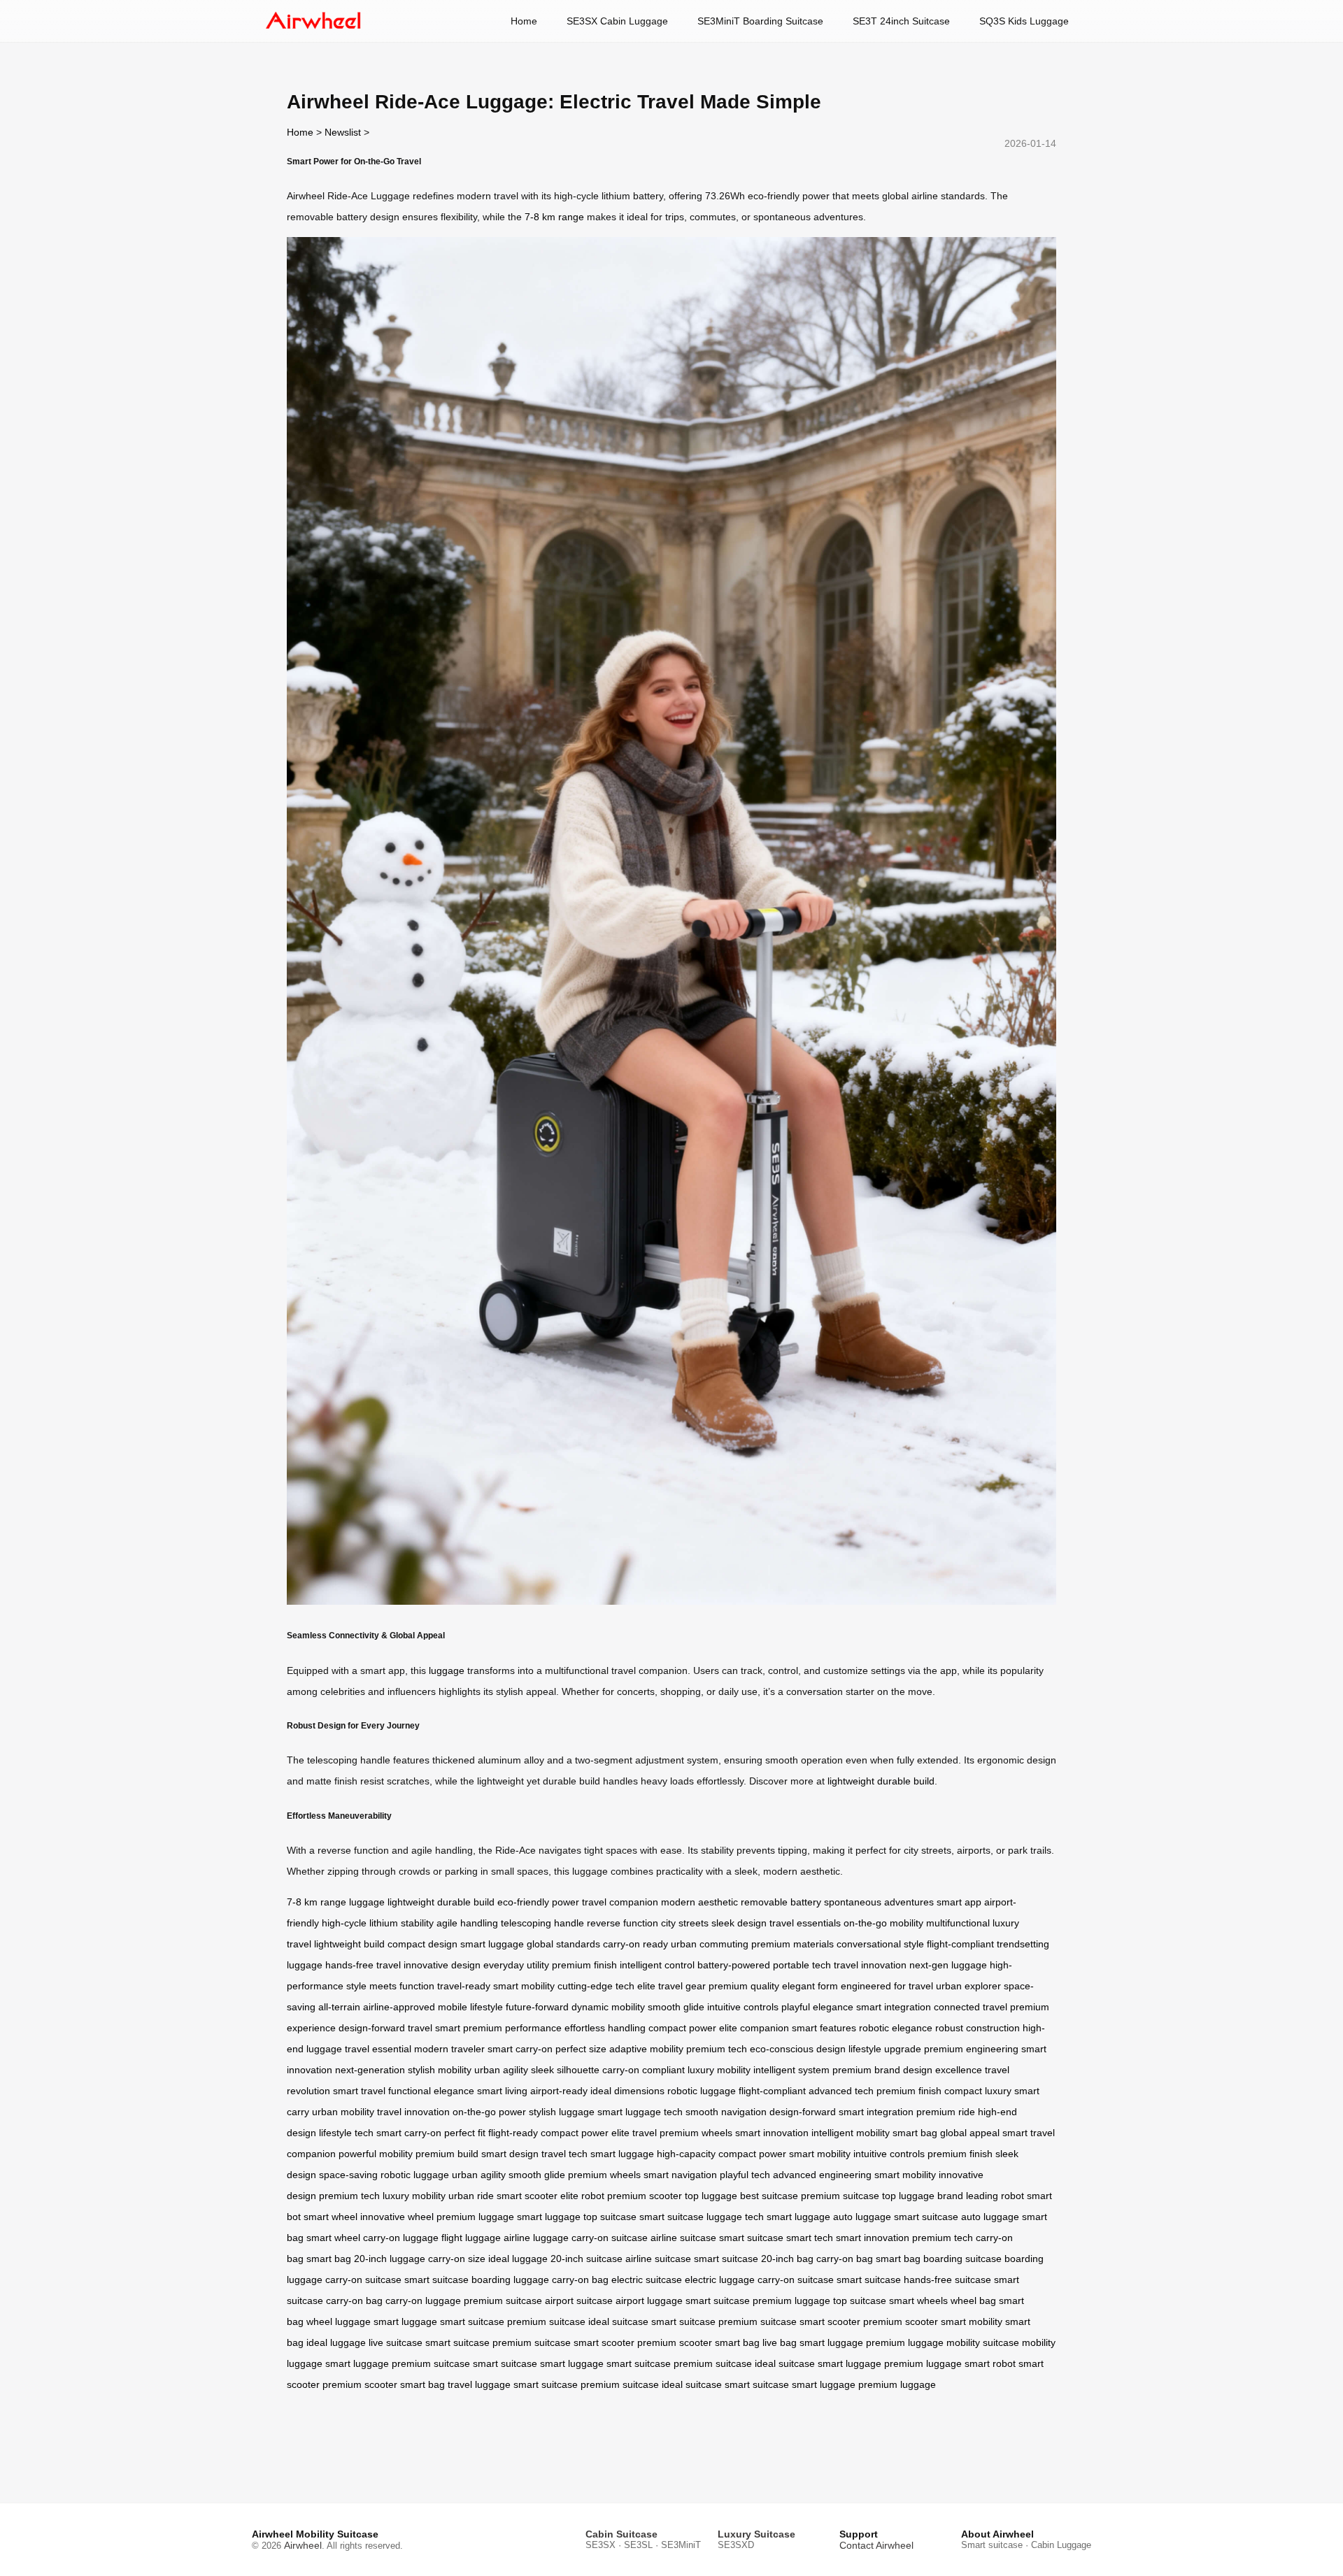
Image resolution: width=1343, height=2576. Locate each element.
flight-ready (513, 2133)
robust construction (978, 2028)
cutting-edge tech (596, 1986)
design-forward (372, 2028)
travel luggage (479, 2384)
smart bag (915, 2133)
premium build (447, 2154)
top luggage (711, 2196)
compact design (422, 1944)
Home (524, 21)
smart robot (990, 2363)
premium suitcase (840, 2196)
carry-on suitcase (610, 2238)
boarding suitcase (962, 2259)
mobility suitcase (983, 2342)
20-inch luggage (390, 2259)
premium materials (793, 1944)
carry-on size (457, 2259)
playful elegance (817, 2007)
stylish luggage (562, 2112)
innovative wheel (397, 2217)
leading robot (995, 2196)
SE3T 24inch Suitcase (901, 21)
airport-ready (559, 2091)
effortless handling (605, 2028)
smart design (510, 2154)
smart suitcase (671, 2217)
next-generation (370, 2070)
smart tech (810, 2238)
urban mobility (343, 2112)
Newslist (343, 132)
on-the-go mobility (883, 1923)
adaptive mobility (646, 2049)
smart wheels (918, 2300)
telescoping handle (542, 1923)
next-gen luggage (948, 1965)
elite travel (634, 2133)
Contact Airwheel (876, 2545)
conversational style (880, 1944)
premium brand (866, 2070)
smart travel (359, 2091)
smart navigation (680, 2175)
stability (417, 1923)
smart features (824, 2028)
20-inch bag (787, 2259)
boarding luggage (510, 2280)
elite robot (582, 2196)
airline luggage (536, 2238)
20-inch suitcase (587, 2259)
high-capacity (686, 2154)
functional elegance (431, 2091)
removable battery (781, 1902)
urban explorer (968, 1986)
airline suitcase (683, 2238)
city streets (685, 1923)
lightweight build (349, 1944)
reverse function (623, 1923)
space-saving (348, 2175)
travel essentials (805, 1923)
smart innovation (772, 2133)
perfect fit (465, 2133)
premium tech (717, 2049)
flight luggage (471, 2238)
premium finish (584, 1965)
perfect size (581, 2049)
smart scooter (527, 2196)
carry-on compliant (644, 2070)
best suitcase (769, 2196)
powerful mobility (376, 2154)
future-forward (537, 2007)
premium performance (512, 2028)
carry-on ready (635, 1944)
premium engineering (971, 2049)
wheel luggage (339, 2321)
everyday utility (516, 1965)
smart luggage (492, 1944)
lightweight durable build (881, 1781)
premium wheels (696, 2133)
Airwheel (303, 2545)
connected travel (971, 2007)
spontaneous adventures (879, 1902)
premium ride (946, 2112)
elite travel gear (671, 1986)
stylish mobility (440, 2070)
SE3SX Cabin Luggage (617, 21)
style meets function (390, 1986)
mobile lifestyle (470, 2007)
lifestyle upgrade (885, 2049)
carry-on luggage (401, 2238)
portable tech (802, 1965)
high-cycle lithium (360, 1923)
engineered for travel (887, 1986)
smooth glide (676, 2007)
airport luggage (649, 2300)
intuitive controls (743, 2007)
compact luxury (978, 2091)
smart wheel (331, 2217)
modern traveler (449, 2049)
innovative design (442, 1965)
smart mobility (524, 1986)
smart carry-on (520, 2049)
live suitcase (396, 2342)
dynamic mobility (608, 2007)
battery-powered (734, 1965)
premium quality (744, 1986)
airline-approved (399, 2007)
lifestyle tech (346, 2133)
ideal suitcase (618, 2321)
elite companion (754, 2028)
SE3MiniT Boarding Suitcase (760, 21)
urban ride (471, 2196)
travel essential (378, 2049)
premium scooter (645, 2196)
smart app (959, 1902)
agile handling (467, 1923)
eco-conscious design (798, 2049)
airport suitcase (579, 2300)
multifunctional (958, 1923)
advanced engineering (822, 2175)
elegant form (810, 1986)
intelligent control (657, 1965)
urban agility (501, 2070)
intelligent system (791, 2070)
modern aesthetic (699, 1902)
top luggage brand (923, 2196)
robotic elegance (896, 2028)
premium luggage (475, 2217)
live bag (780, 2342)
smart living (502, 2091)
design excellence (943, 2070)
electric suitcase (647, 2280)
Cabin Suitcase (621, 2534)
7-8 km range (554, 217)
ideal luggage (518, 2259)
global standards (563, 1944)
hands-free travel (363, 1965)
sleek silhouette (565, 2070)
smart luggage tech (640, 2112)
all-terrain (339, 2007)
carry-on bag (845, 2259)
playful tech (745, 2175)
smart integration (894, 2007)
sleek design (739, 1923)
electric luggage (720, 2280)
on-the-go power (489, 2112)
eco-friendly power (538, 1902)
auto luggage (862, 2217)
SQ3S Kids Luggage (1024, 21)
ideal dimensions (627, 2091)
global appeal (970, 2133)
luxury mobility (719, 2070)
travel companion (620, 1902)
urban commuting (710, 1944)
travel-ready (464, 1986)
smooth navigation (726, 2112)
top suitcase (610, 2217)
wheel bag (973, 2300)
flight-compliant (960, 1944)
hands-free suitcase (947, 2280)
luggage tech (735, 2217)
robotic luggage (702, 2091)
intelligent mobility (851, 2133)
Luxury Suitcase (756, 2534)
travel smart (434, 2028)
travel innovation (870, 1965)
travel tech (564, 2154)
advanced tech (841, 2091)
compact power (682, 2028)
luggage (447, 1670)
